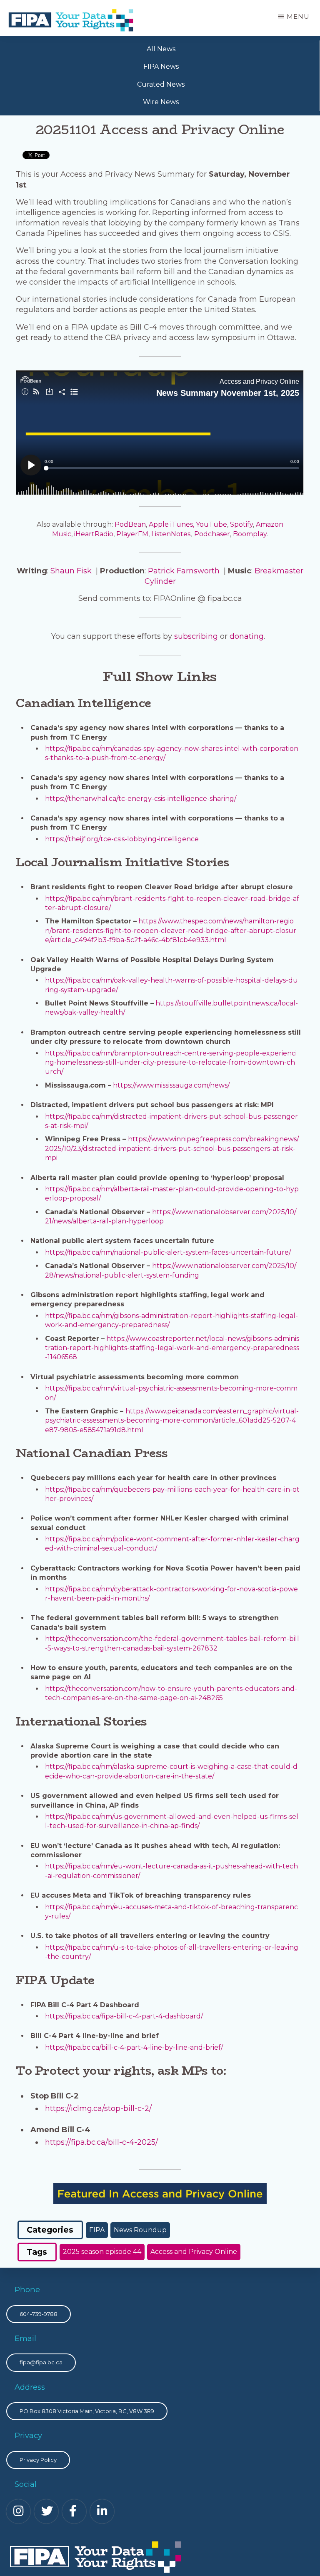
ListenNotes (171, 534)
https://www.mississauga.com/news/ (171, 1085)
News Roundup (140, 2230)
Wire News (161, 102)
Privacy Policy (38, 2460)
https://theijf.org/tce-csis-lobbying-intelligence (122, 839)
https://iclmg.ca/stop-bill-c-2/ (98, 2108)
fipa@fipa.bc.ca (41, 2362)
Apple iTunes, (171, 524)
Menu (298, 16)
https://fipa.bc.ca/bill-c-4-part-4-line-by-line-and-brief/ (134, 2047)
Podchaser (212, 534)
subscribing (196, 636)
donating (247, 636)
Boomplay (250, 534)
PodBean (130, 524)
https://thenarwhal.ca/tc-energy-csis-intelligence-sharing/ (141, 799)
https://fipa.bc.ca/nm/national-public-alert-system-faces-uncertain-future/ (168, 1252)
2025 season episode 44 (102, 2252)
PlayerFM (132, 534)
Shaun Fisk (71, 571)
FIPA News (161, 66)
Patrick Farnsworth (184, 571)
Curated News (161, 84)
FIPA (97, 2230)
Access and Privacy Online (194, 2252)
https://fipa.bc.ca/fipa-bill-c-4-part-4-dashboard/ (124, 2016)
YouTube (211, 524)
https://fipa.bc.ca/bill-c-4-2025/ (101, 2142)
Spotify (241, 524)
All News (161, 49)
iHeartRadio (94, 534)
